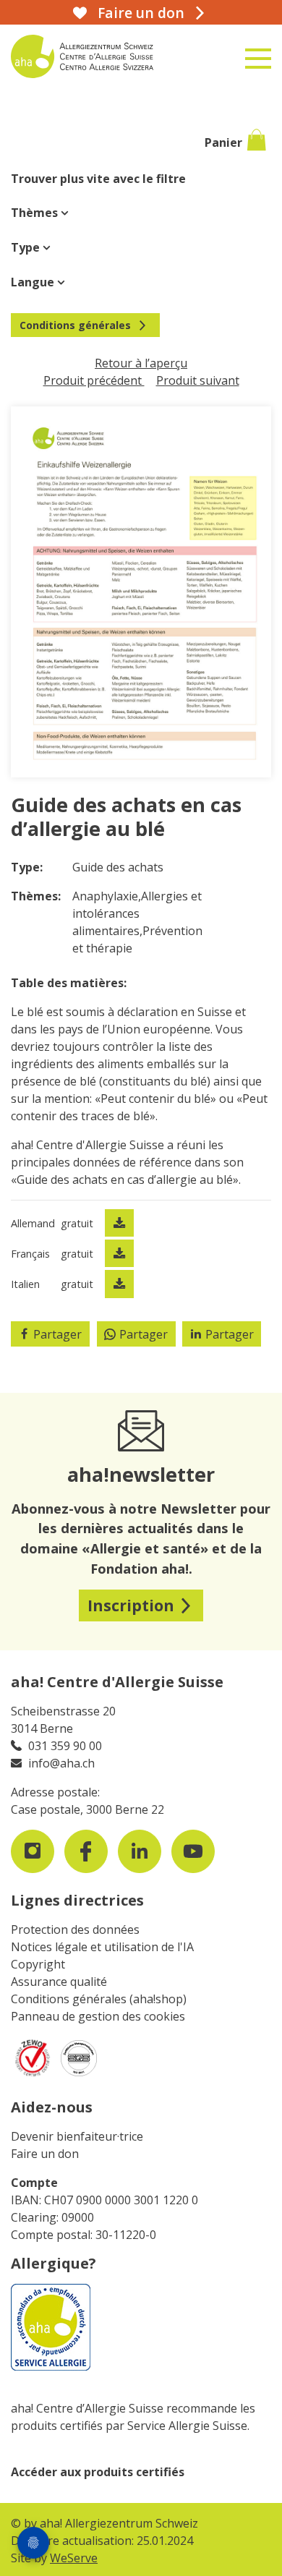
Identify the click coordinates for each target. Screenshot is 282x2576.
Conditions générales (75, 325)
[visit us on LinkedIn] (140, 1851)
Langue (34, 282)
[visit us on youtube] (193, 1851)
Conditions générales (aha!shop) (99, 1999)
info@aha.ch (61, 1763)
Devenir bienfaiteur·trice (77, 2136)
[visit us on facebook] (86, 1851)
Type (27, 247)
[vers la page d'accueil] (98, 56)
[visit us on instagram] (33, 1851)
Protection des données (75, 1929)
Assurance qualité (59, 1982)
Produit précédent (94, 380)
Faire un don (45, 2154)
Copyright (38, 1964)
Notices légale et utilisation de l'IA (102, 1947)
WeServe (74, 2558)
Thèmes (36, 213)
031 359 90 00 (65, 1746)
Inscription (131, 1605)
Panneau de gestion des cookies (98, 2016)
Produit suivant (198, 380)
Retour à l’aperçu (141, 363)
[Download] (119, 1223)
